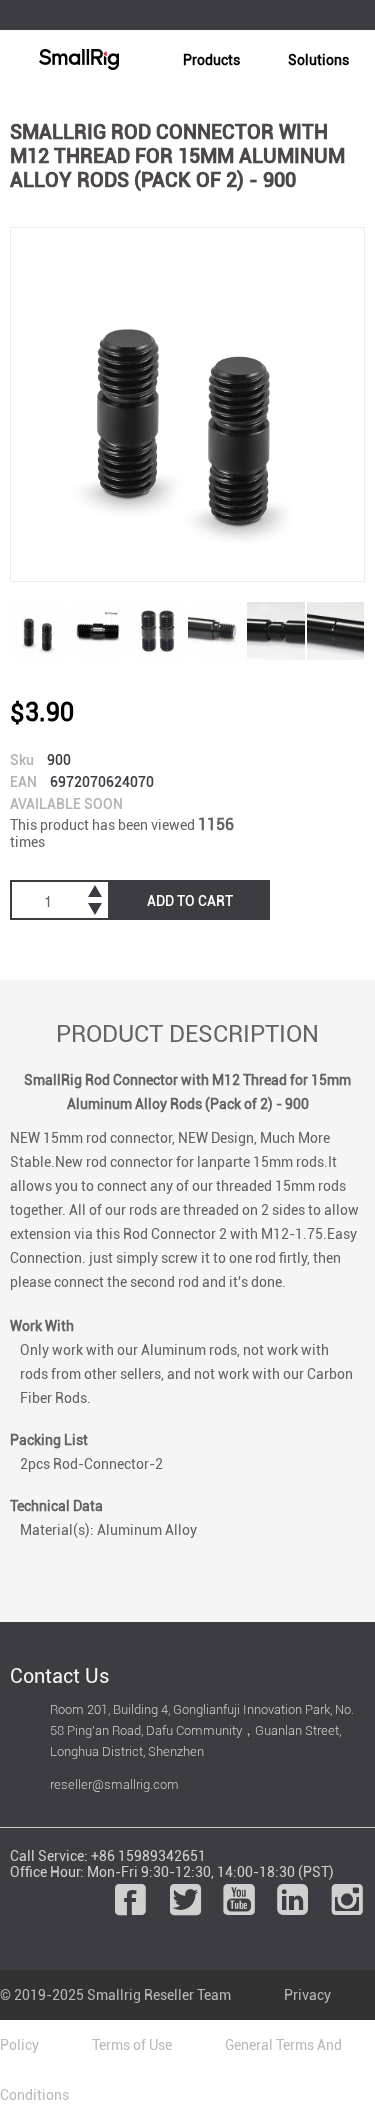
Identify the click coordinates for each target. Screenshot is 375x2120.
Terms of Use (132, 2045)
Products (211, 60)
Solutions (318, 60)
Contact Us (59, 1676)
